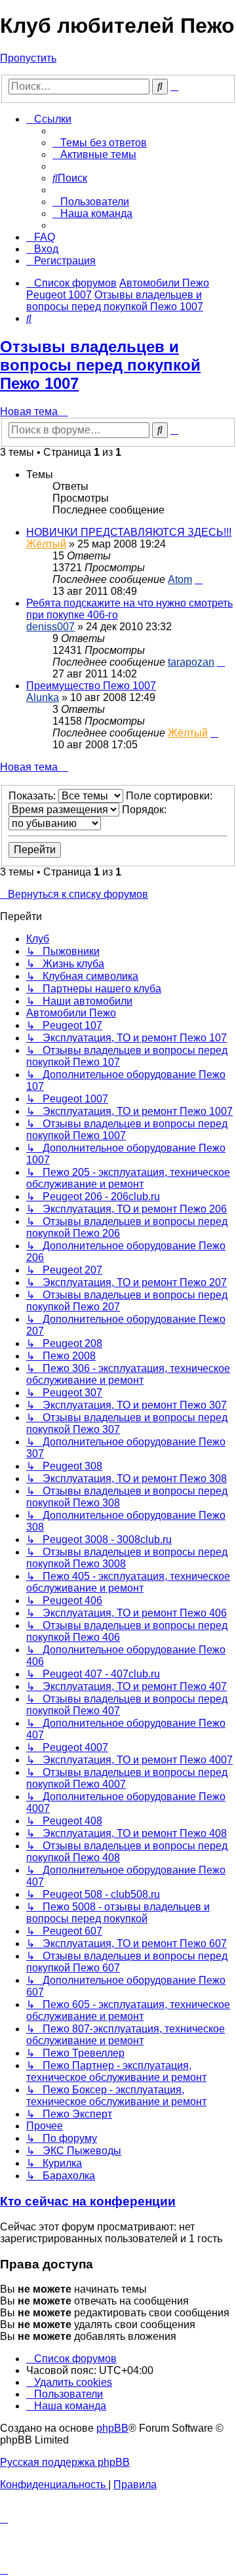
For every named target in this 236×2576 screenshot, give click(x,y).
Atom (180, 579)
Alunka (43, 697)
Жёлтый (46, 544)
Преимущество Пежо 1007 (91, 686)
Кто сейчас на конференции (88, 2201)
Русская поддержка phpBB (65, 2462)
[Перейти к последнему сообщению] (199, 579)
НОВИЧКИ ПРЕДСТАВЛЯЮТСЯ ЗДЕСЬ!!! (129, 532)
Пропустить (28, 58)
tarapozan (191, 662)
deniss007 (50, 627)
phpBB (112, 2428)
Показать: (33, 796)
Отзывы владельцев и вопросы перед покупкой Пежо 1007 (100, 365)
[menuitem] (100, 143)
